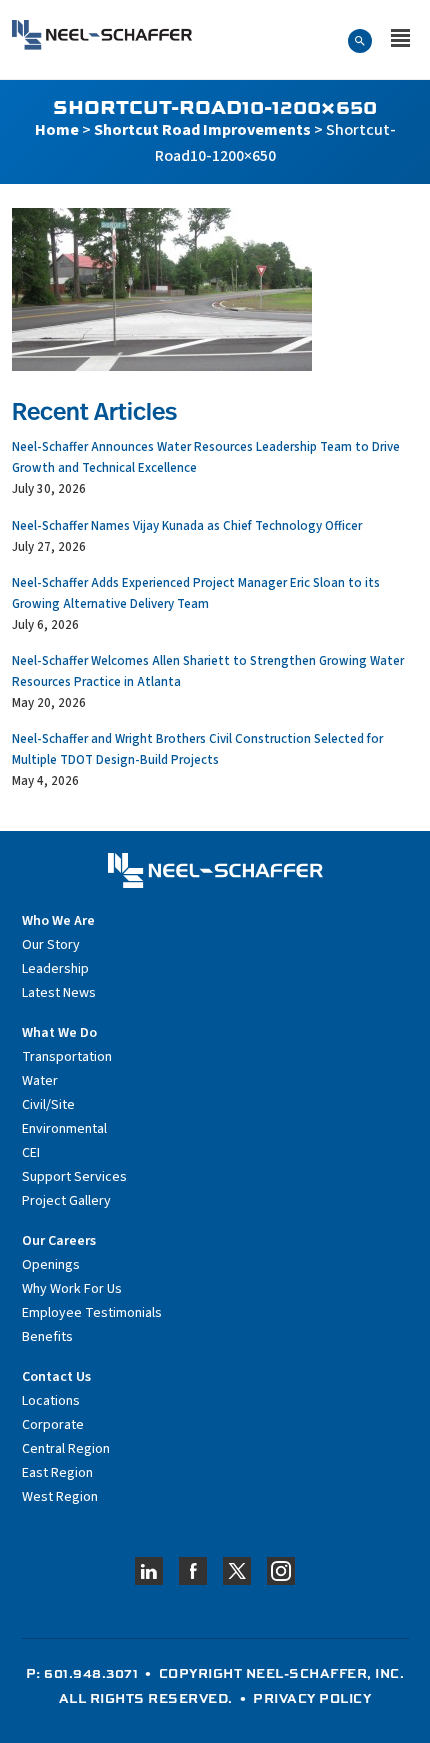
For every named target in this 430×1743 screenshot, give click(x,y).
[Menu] (400, 40)
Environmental (64, 1129)
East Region (57, 1473)
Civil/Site (48, 1105)
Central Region (66, 1449)
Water (40, 1081)
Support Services (74, 1177)
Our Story (51, 945)
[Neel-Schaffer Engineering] (102, 35)
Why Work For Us (72, 1289)
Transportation (67, 1057)
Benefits (47, 1337)
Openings (51, 1265)
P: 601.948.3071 (82, 1673)
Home (57, 130)
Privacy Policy (312, 1698)
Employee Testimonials (92, 1313)
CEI (31, 1153)
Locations (51, 1401)
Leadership (55, 969)
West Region (60, 1497)
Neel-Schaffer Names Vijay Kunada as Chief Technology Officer (187, 526)
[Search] (360, 40)
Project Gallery (66, 1201)
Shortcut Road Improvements (202, 130)
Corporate (53, 1425)
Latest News (59, 993)
